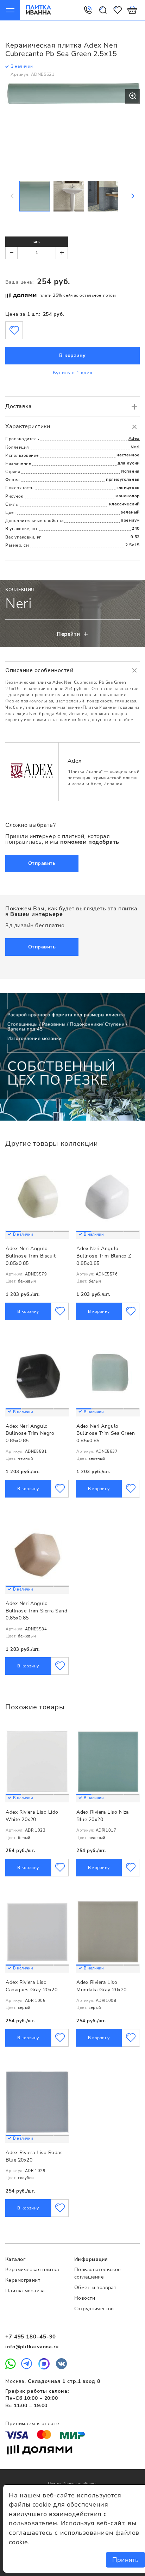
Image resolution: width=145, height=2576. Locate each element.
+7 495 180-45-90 (31, 2337)
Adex (134, 438)
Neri (135, 447)
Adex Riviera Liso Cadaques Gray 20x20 (31, 1986)
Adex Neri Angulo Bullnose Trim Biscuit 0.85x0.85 (31, 1256)
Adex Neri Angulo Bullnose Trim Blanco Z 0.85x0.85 (104, 1256)
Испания (130, 471)
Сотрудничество (94, 2309)
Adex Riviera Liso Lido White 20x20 (32, 1816)
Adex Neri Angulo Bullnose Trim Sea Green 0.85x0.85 (106, 1433)
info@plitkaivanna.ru (32, 2347)
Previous (13, 196)
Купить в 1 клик (72, 373)
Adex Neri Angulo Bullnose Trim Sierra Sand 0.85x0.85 (37, 1611)
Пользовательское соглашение (98, 2273)
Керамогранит (23, 2280)
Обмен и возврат (95, 2288)
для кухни (129, 463)
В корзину (72, 355)
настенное (128, 455)
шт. (37, 241)
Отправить (42, 863)
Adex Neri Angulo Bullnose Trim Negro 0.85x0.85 (30, 1433)
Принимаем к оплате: (33, 2424)
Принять (125, 2560)
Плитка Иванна (39, 10)
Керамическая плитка (32, 2270)
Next (132, 196)
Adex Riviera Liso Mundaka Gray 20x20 (102, 1986)
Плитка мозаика (25, 2291)
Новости (85, 2298)
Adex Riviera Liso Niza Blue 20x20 (103, 1816)
